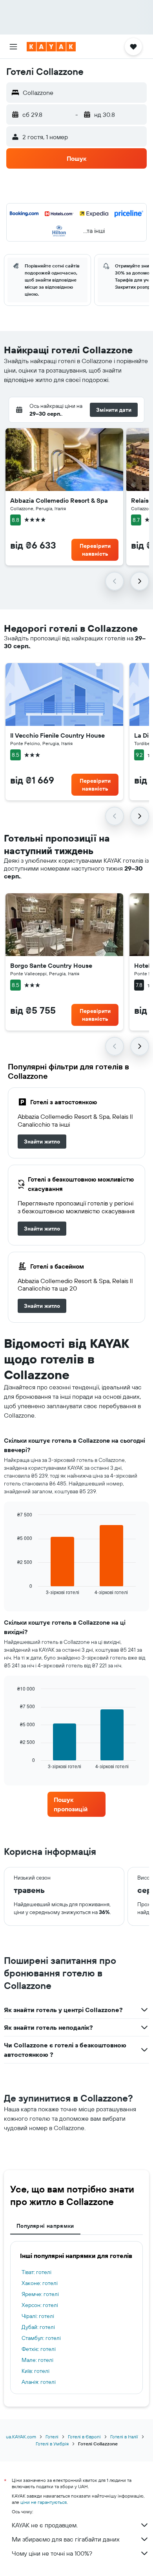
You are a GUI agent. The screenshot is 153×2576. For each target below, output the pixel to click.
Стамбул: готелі (41, 2338)
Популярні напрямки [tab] (45, 2226)
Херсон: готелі (40, 2305)
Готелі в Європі (84, 2437)
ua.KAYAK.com (21, 2437)
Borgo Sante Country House (51, 965)
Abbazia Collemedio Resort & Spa (59, 500)
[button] (13, 47)
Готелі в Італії (124, 2437)
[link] (42, 1142)
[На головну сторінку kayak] (51, 47)
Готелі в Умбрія (52, 2444)
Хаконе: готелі (40, 2283)
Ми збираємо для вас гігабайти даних (66, 2539)
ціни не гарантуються (44, 2502)
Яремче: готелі (40, 2294)
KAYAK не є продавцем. (45, 2525)
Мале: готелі (37, 2360)
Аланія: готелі (39, 2382)
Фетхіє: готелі (39, 2349)
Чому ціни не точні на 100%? (52, 2553)
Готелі (52, 2437)
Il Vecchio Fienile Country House (57, 735)
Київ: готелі (36, 2371)
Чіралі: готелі (38, 2316)
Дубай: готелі (38, 2327)
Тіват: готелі (36, 2272)
